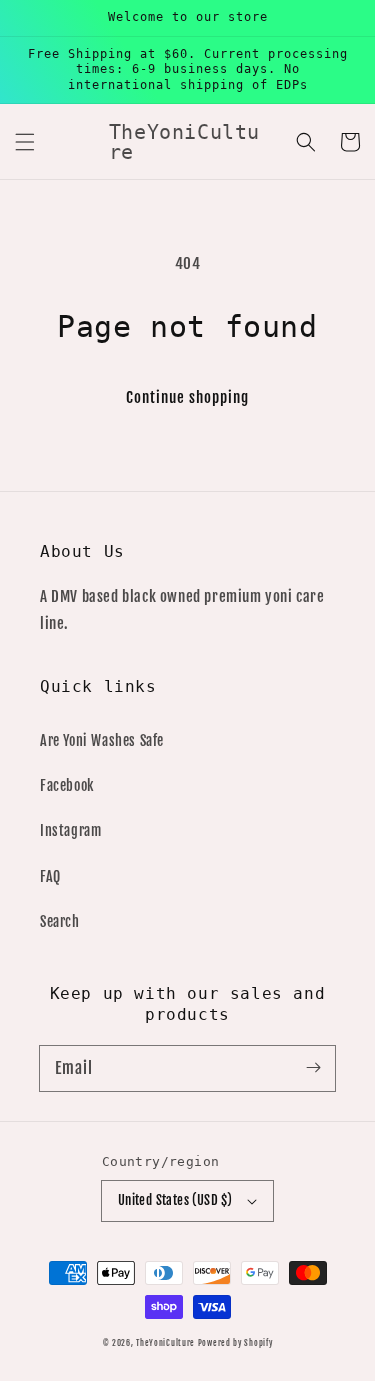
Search (60, 921)
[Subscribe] (313, 1068)
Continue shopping (187, 397)
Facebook (67, 785)
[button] (25, 142)
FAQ (50, 876)
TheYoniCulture (165, 1343)
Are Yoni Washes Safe (102, 740)
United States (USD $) (175, 1200)
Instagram (70, 830)
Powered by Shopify (235, 1343)
